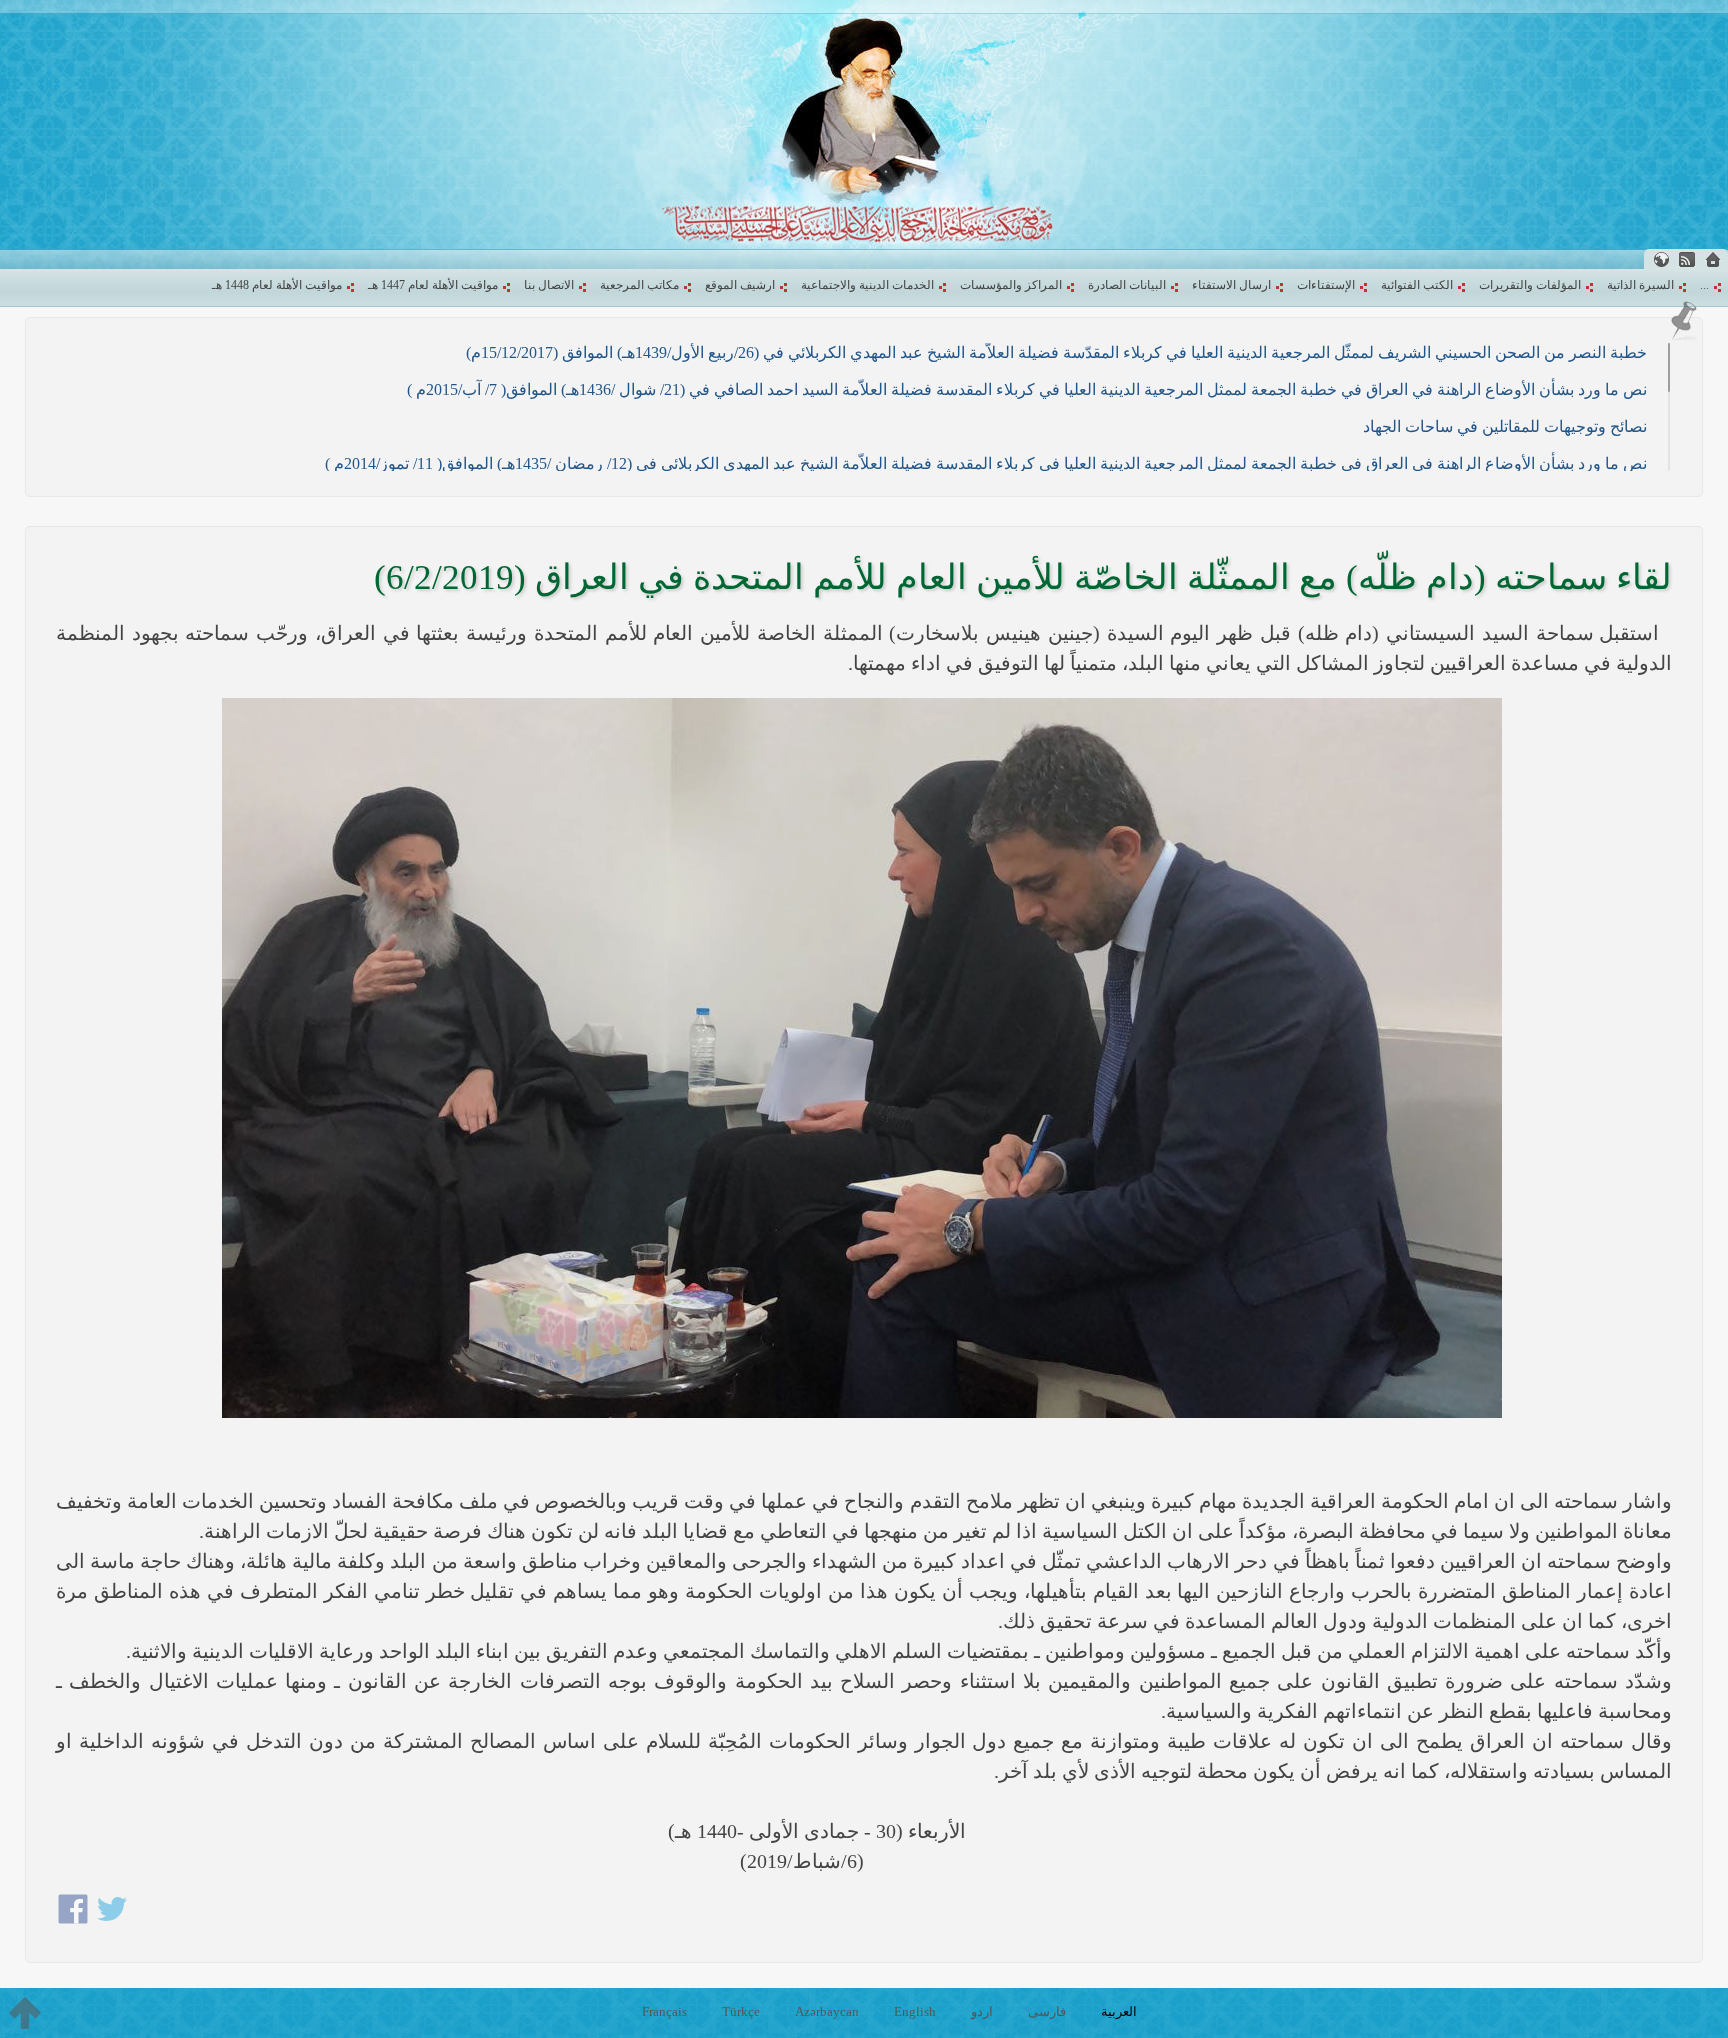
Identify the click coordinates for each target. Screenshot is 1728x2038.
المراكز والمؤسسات (1011, 285)
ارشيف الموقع (740, 285)
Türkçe (741, 2011)
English (915, 2011)
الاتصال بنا (549, 285)
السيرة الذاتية (1640, 285)
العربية (1119, 2011)
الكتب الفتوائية (1417, 285)
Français (664, 2011)
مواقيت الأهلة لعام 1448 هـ (277, 285)
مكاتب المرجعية (639, 285)
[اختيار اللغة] (1661, 259)
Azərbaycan (827, 2011)
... (1704, 285)
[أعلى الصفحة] (25, 2013)
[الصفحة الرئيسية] (1713, 259)
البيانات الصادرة (1127, 285)
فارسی (1047, 2011)
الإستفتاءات (1326, 285)
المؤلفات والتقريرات (1530, 285)
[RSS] (1687, 259)
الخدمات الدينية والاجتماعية (867, 285)
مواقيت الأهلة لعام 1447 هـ (433, 285)
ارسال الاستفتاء (1231, 285)
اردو (982, 2011)
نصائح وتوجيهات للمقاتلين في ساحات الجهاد (1505, 426)
